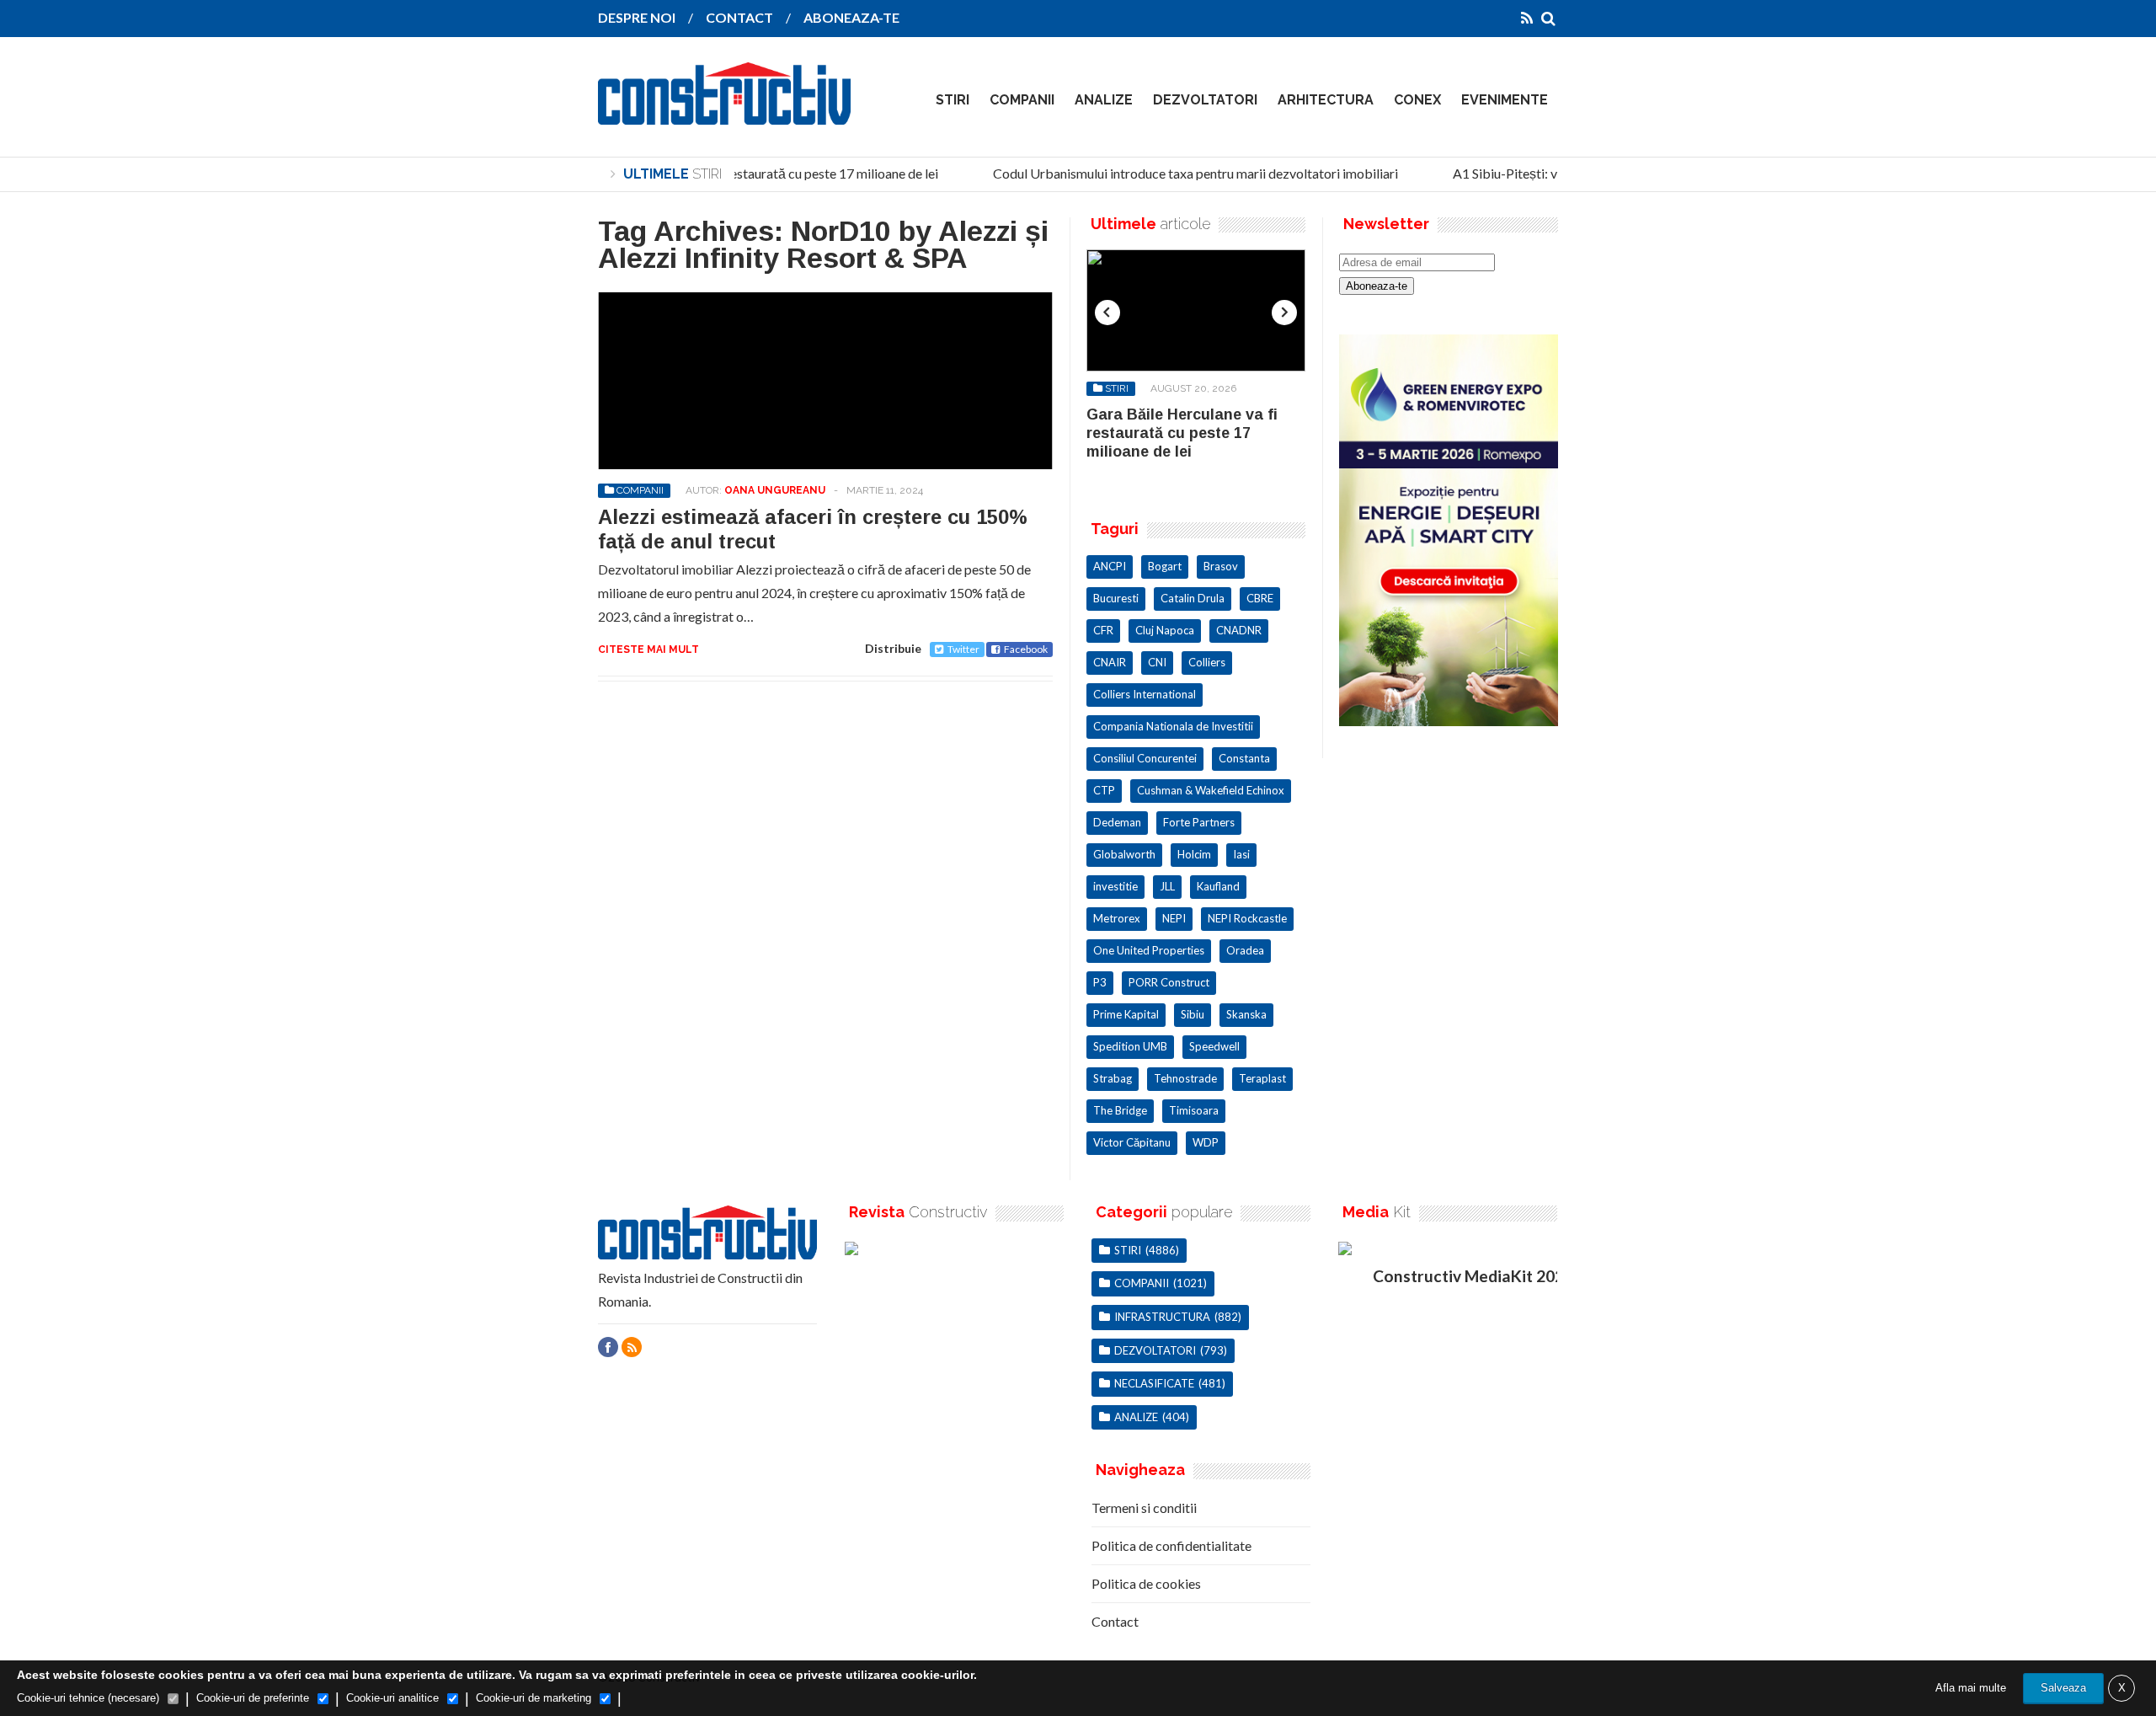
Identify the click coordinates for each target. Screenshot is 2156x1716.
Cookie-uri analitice (392, 1698)
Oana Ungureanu (775, 490)
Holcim (1194, 854)
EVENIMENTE (1505, 100)
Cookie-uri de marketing (534, 1698)
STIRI (953, 100)
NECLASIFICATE (1154, 1383)
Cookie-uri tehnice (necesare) (88, 1698)
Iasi (1241, 854)
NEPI (1174, 918)
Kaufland (1218, 886)
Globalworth (1124, 854)
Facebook (1026, 649)
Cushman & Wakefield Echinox (1211, 790)
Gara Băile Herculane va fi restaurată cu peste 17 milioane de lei (741, 173)
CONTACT (739, 17)
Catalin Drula (1193, 598)
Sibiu (1193, 1014)
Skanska (1246, 1014)
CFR (1103, 630)
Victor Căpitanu (1132, 1142)
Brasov (1221, 566)
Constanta (1244, 758)
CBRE (1260, 598)
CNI (1157, 662)
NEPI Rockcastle (1247, 918)
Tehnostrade (1185, 1078)
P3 (1100, 982)
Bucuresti (1116, 598)
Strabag (1113, 1078)
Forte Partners (1199, 822)
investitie (1115, 886)
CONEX (1417, 100)
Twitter (963, 649)
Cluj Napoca (1165, 630)
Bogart (1165, 566)
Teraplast (1262, 1078)
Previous (1107, 313)
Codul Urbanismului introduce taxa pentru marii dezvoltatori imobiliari (1181, 173)
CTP (1104, 790)
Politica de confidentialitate (1171, 1545)
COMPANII (1022, 100)
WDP (1206, 1142)
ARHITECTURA (1326, 100)
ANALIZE (1104, 100)
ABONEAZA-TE (851, 17)
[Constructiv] (724, 113)
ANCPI (1110, 566)
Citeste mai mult (648, 650)
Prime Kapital (1126, 1014)
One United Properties (1149, 950)
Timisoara (1194, 1110)
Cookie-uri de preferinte (253, 1698)
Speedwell (1214, 1046)
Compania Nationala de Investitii (1173, 726)
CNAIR (1110, 662)
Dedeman (1117, 822)
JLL (1167, 886)
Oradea (1245, 950)
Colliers (1207, 662)
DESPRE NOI (637, 17)
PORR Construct (1169, 982)
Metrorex (1117, 918)
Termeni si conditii (1144, 1508)
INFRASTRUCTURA (1162, 1317)
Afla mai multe (1971, 1688)
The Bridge (1120, 1110)
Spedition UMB (1130, 1046)
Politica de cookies (1146, 1583)
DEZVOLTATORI (1205, 100)
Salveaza (2063, 1688)
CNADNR (1239, 630)
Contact (1115, 1621)
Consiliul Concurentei (1145, 758)
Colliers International (1145, 694)
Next (1284, 313)
